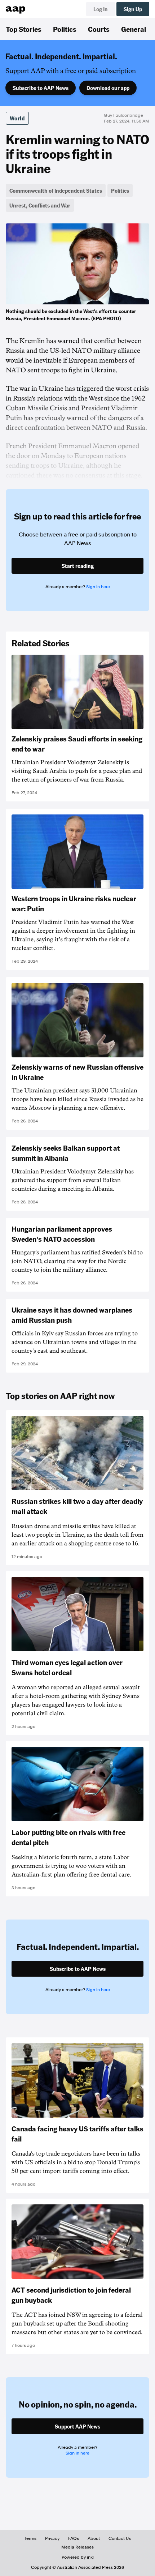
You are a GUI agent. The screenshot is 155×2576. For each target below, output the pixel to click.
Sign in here (98, 587)
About (94, 2538)
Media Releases (77, 2547)
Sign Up (133, 9)
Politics (65, 29)
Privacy (52, 2538)
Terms (30, 2538)
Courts (99, 29)
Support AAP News (77, 2426)
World (17, 118)
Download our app (108, 88)
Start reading (78, 566)
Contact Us (120, 2538)
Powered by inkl (78, 2557)
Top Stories (24, 29)
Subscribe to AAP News (41, 88)
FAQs (74, 2538)
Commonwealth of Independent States (56, 191)
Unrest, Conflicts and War (40, 205)
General (134, 29)
